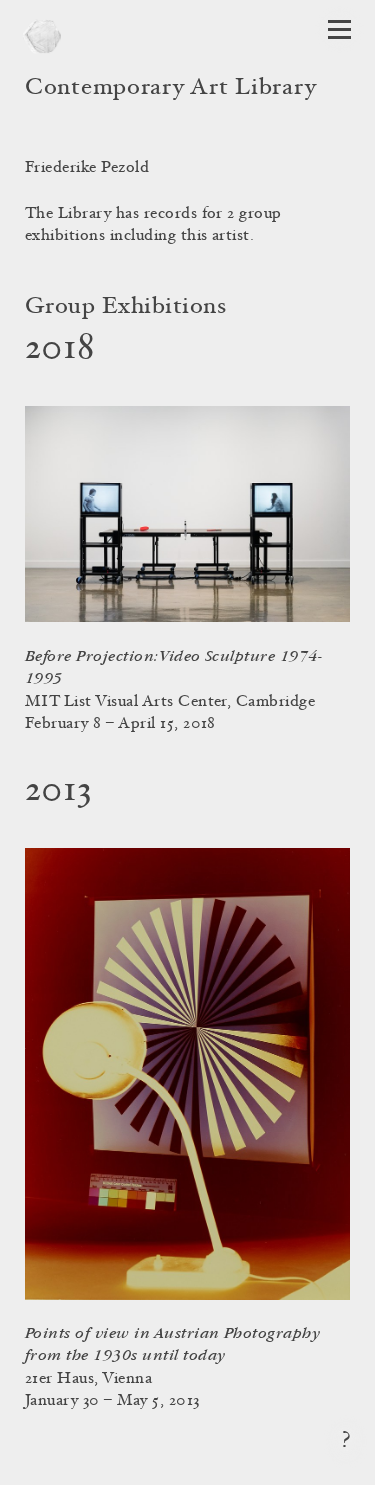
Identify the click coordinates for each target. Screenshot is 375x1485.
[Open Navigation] (339, 29)
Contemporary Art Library (170, 89)
